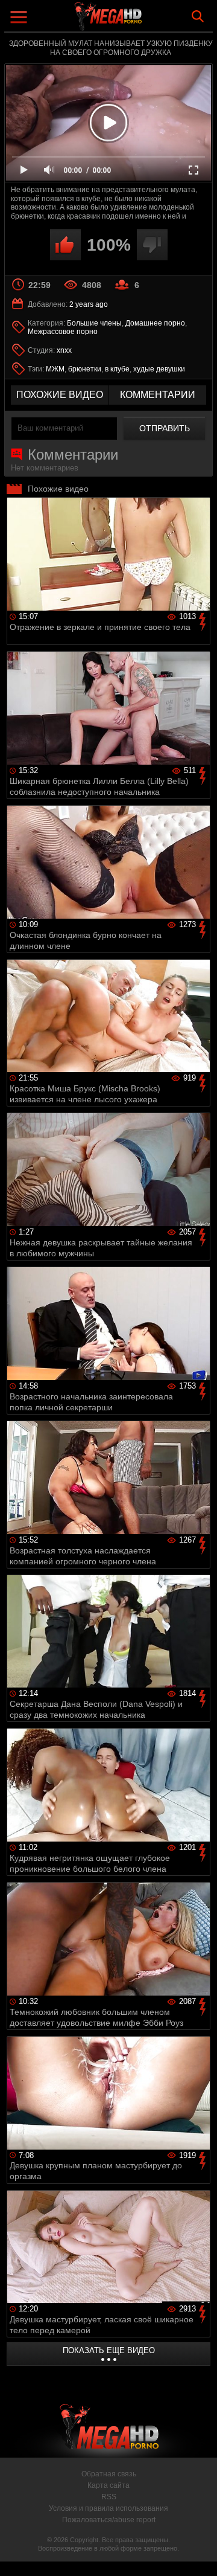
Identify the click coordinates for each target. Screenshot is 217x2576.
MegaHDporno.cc (142, 21)
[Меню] (20, 18)
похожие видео (60, 395)
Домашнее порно (155, 323)
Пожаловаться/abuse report (109, 2520)
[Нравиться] (65, 245)
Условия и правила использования (108, 2508)
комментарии (158, 395)
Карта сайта (108, 2485)
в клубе (117, 369)
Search (198, 16)
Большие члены (94, 323)
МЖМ (55, 369)
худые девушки (159, 369)
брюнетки (85, 369)
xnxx (64, 350)
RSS (109, 2497)
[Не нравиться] (152, 245)
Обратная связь (109, 2474)
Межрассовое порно (63, 332)
